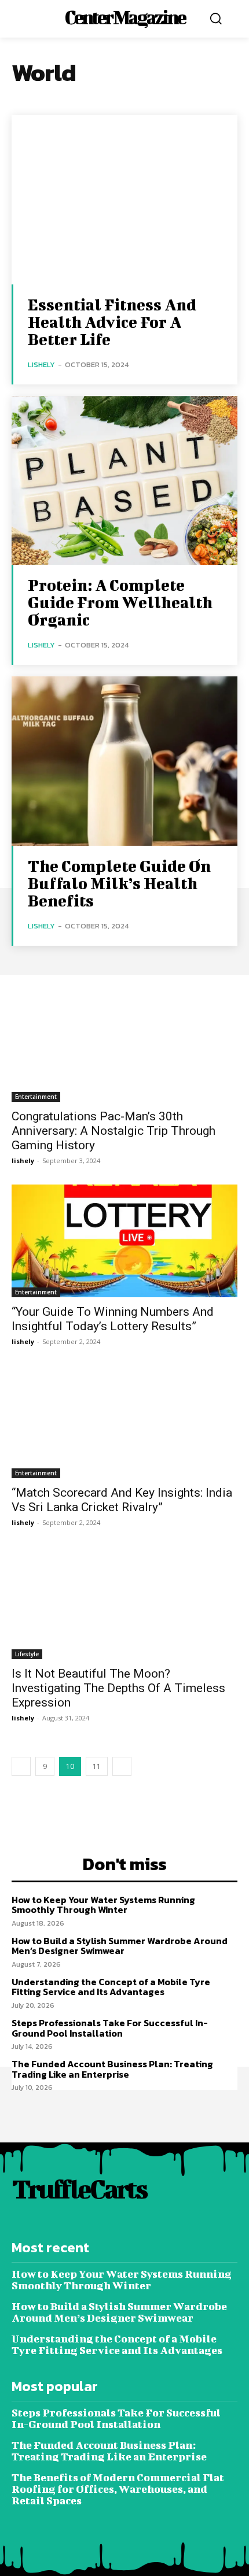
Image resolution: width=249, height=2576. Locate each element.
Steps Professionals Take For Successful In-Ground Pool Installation (110, 2028)
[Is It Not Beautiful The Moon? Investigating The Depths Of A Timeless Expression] (124, 1603)
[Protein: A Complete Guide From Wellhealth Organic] (124, 481)
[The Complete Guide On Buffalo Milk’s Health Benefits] (124, 761)
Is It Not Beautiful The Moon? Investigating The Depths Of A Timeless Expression (118, 1688)
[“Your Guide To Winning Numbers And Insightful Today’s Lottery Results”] (124, 1241)
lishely (41, 364)
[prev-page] (21, 1766)
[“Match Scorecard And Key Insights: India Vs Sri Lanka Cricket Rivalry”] (124, 1422)
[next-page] (122, 1766)
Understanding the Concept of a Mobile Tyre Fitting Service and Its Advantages (111, 1987)
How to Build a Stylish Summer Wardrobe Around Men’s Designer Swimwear (120, 1946)
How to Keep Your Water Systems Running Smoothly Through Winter (103, 1905)
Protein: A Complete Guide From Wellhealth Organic (120, 602)
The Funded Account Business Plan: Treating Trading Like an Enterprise (112, 2069)
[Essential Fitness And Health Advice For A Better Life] (124, 200)
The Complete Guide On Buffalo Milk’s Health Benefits (119, 883)
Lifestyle (27, 1654)
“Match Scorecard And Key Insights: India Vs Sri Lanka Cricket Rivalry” (122, 1500)
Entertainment (36, 1097)
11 (97, 1766)
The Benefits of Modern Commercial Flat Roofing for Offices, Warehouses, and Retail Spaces (118, 2489)
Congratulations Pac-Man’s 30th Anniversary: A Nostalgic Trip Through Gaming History (113, 1131)
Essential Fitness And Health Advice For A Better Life (112, 322)
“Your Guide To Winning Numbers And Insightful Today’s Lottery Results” (113, 1319)
